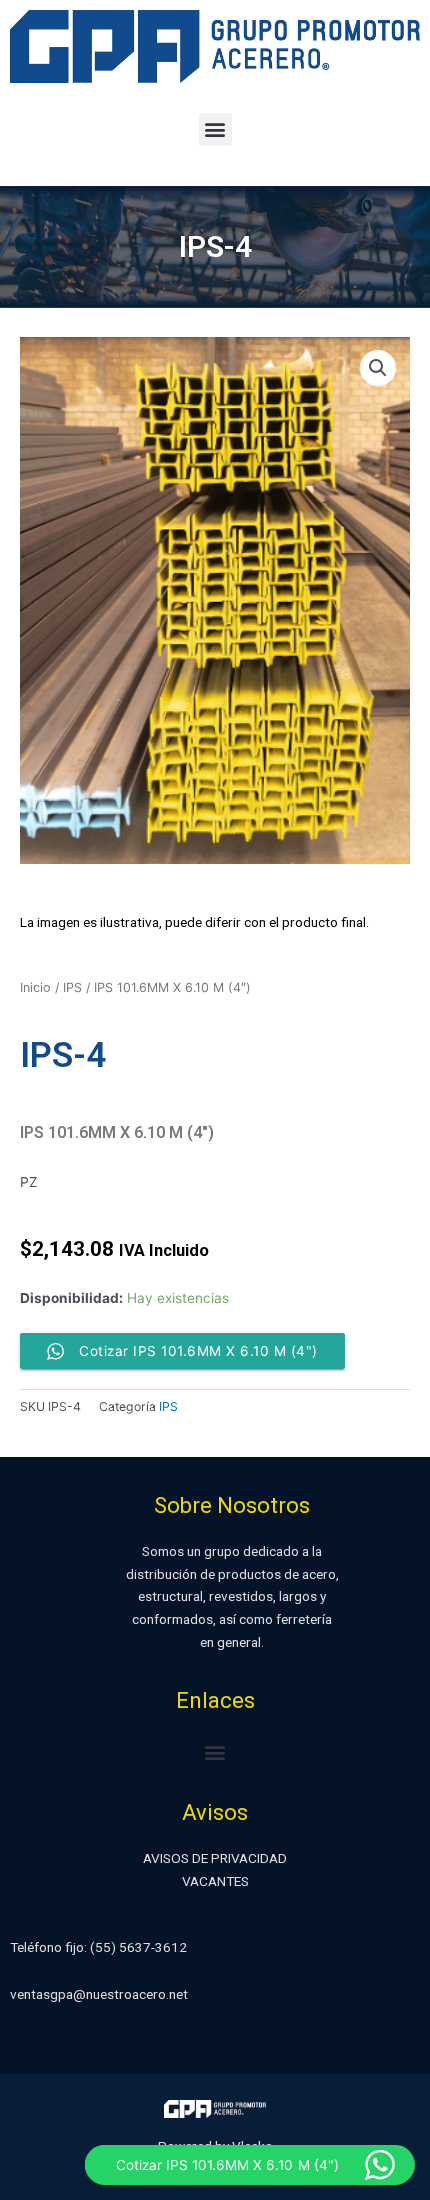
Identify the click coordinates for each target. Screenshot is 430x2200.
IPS (72, 987)
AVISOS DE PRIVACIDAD (215, 1858)
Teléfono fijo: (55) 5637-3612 (98, 1947)
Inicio (35, 987)
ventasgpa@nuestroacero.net (99, 1994)
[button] (215, 129)
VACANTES (215, 1881)
